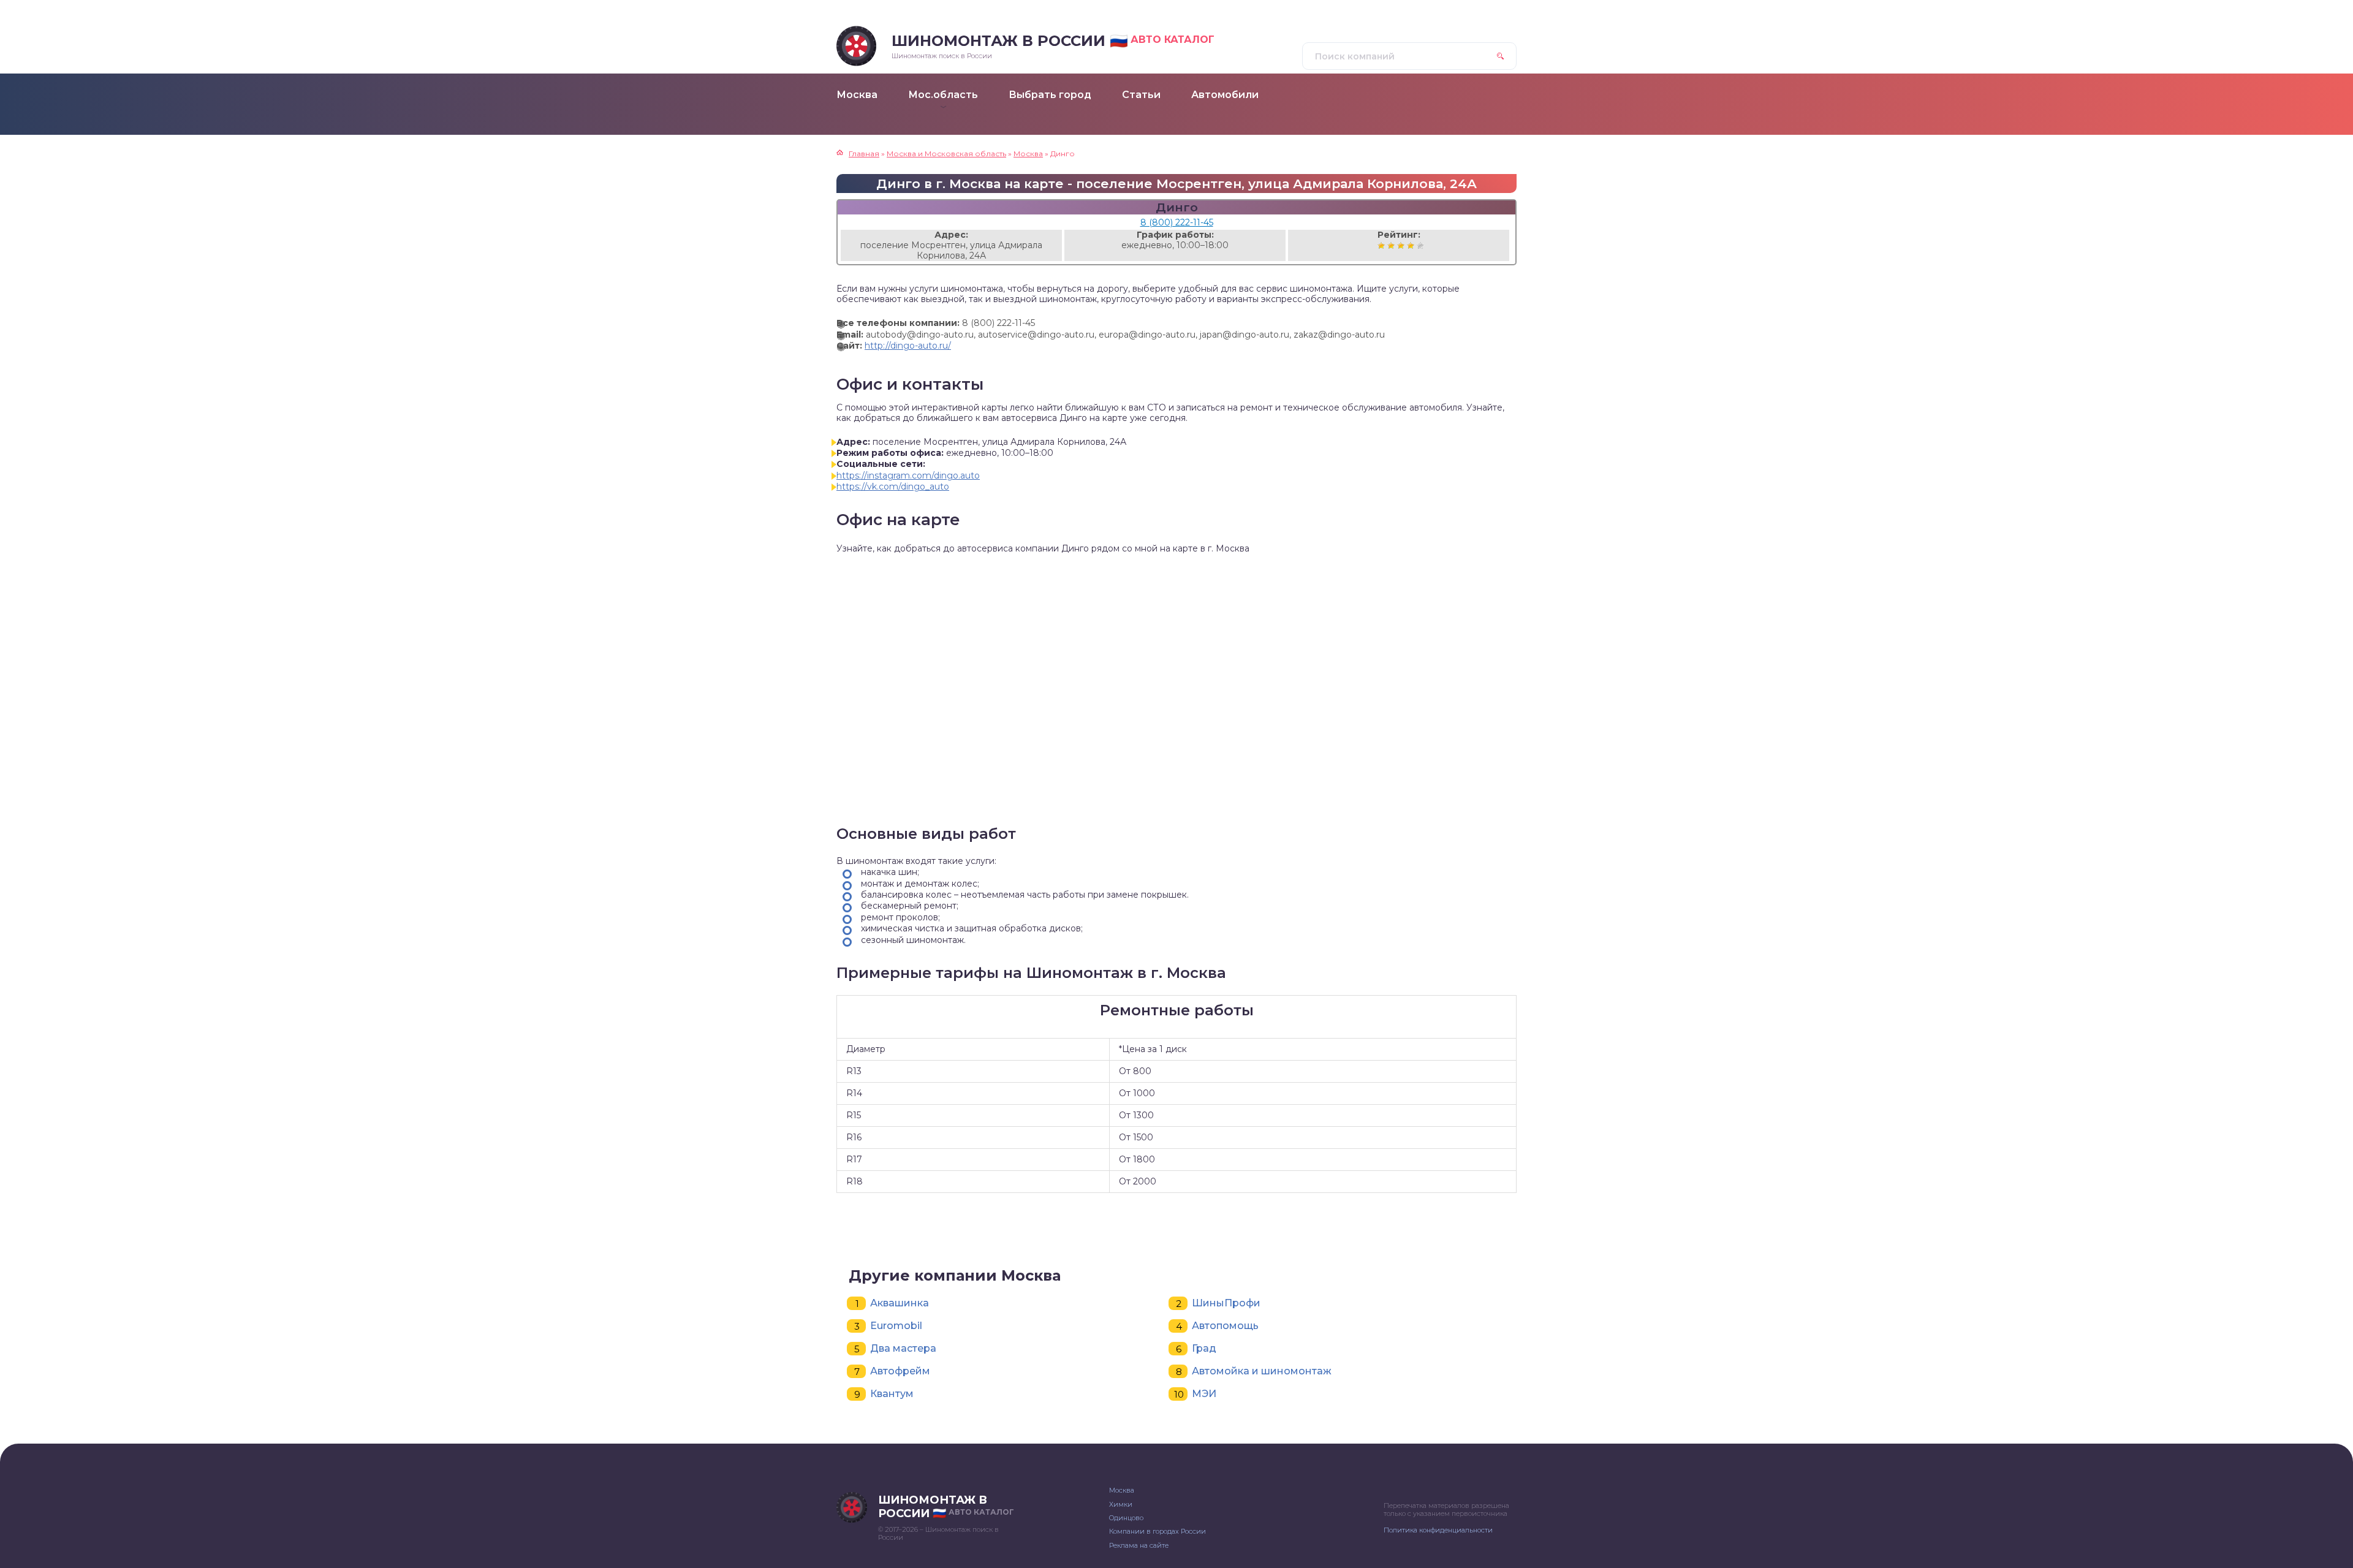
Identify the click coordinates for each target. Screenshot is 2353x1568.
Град (1204, 1348)
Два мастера (903, 1348)
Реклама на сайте (1139, 1545)
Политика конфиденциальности (1438, 1530)
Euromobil (896, 1326)
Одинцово (1126, 1518)
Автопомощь (1225, 1326)
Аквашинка (900, 1303)
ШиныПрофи (1226, 1303)
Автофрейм (900, 1371)
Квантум (892, 1394)
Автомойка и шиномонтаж (1262, 1371)
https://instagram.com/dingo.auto (908, 475)
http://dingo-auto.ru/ (908, 346)
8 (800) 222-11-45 (1177, 222)
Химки (1121, 1504)
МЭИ (1204, 1394)
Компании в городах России (1158, 1531)
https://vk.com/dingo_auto (893, 487)
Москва (1122, 1490)
